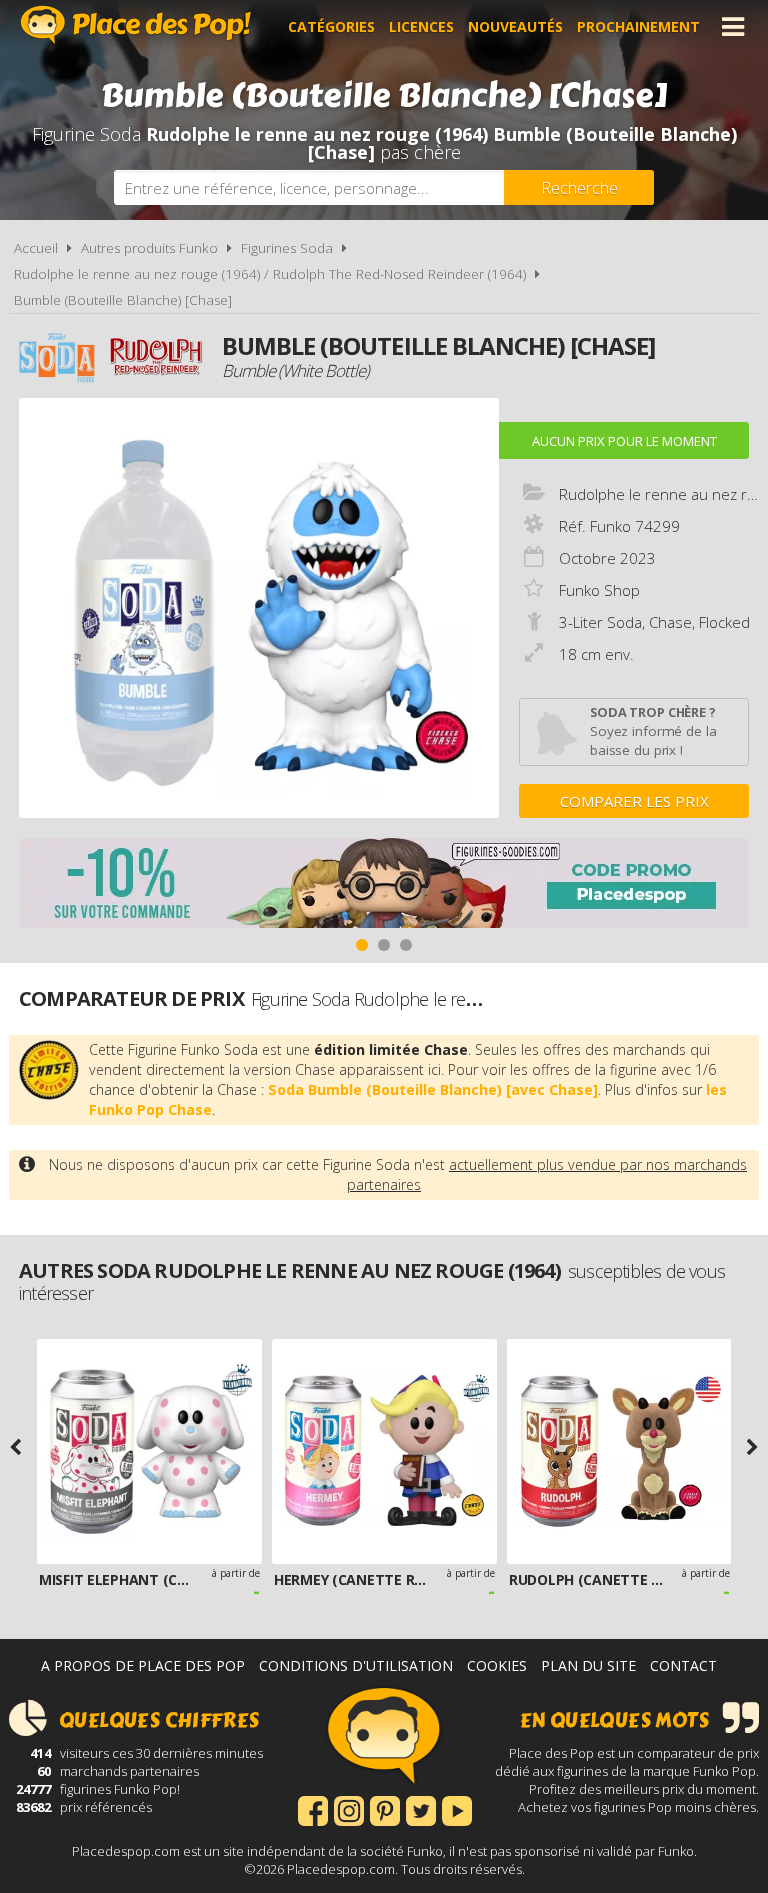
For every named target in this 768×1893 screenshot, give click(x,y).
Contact (683, 1665)
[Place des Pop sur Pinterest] (385, 1809)
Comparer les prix (634, 801)
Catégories (331, 26)
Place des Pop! (136, 24)
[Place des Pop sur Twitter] (421, 1809)
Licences (421, 26)
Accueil (36, 248)
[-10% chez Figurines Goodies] (384, 885)
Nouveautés (515, 26)
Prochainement (638, 26)
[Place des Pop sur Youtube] (457, 1809)
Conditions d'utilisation (356, 1665)
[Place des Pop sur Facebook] (313, 1809)
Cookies (497, 1665)
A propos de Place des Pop (143, 1665)
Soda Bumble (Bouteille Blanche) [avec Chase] (433, 1089)
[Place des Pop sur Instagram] (349, 1809)
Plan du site (588, 1665)
